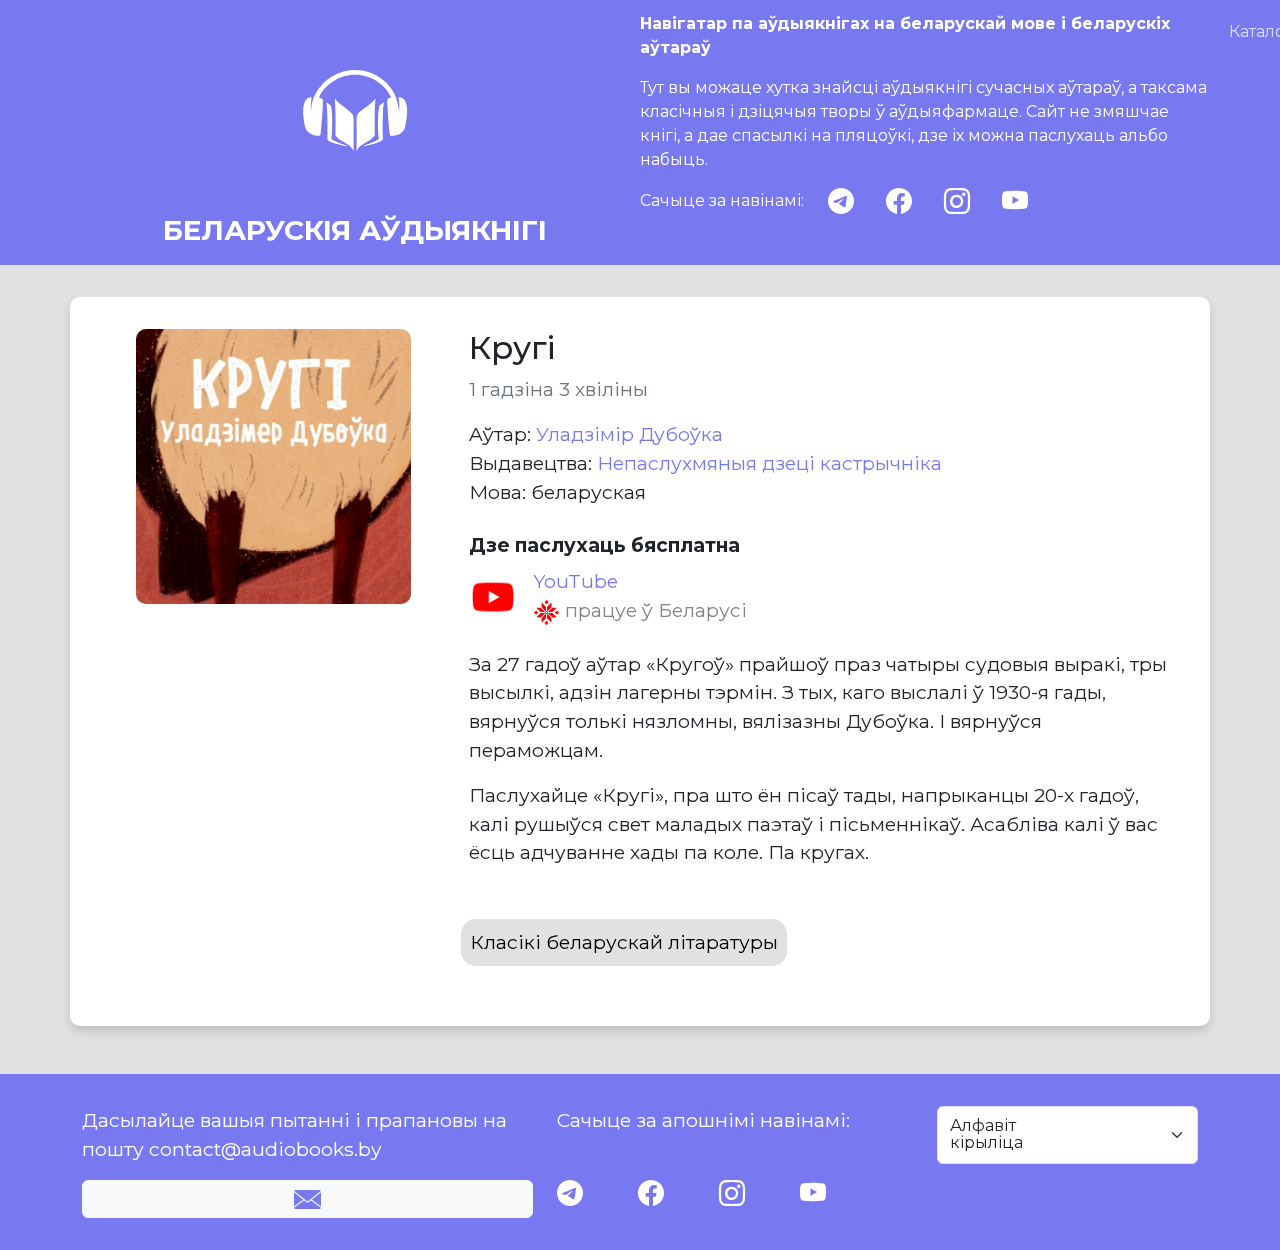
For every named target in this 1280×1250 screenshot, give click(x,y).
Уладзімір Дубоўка (629, 434)
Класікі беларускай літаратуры (624, 942)
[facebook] (899, 201)
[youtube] (1015, 201)
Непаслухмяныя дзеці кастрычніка (769, 463)
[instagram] (957, 201)
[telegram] (841, 201)
